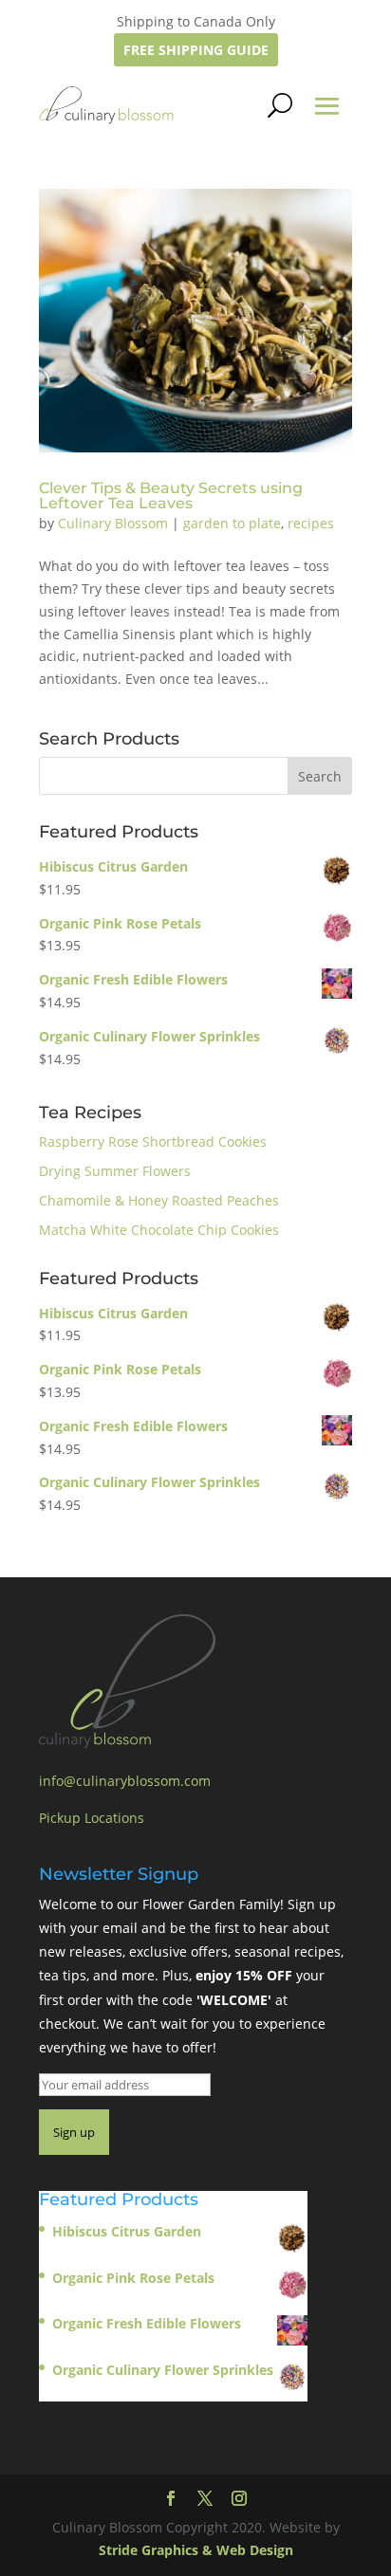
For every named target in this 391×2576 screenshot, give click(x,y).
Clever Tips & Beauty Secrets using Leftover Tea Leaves (171, 496)
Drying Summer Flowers (115, 1171)
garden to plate (232, 523)
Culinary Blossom (113, 523)
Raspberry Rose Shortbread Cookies (153, 1141)
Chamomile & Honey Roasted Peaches (159, 1200)
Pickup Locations (92, 1818)
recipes (311, 523)
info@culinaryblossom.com (125, 1781)
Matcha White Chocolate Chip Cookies (159, 1230)
